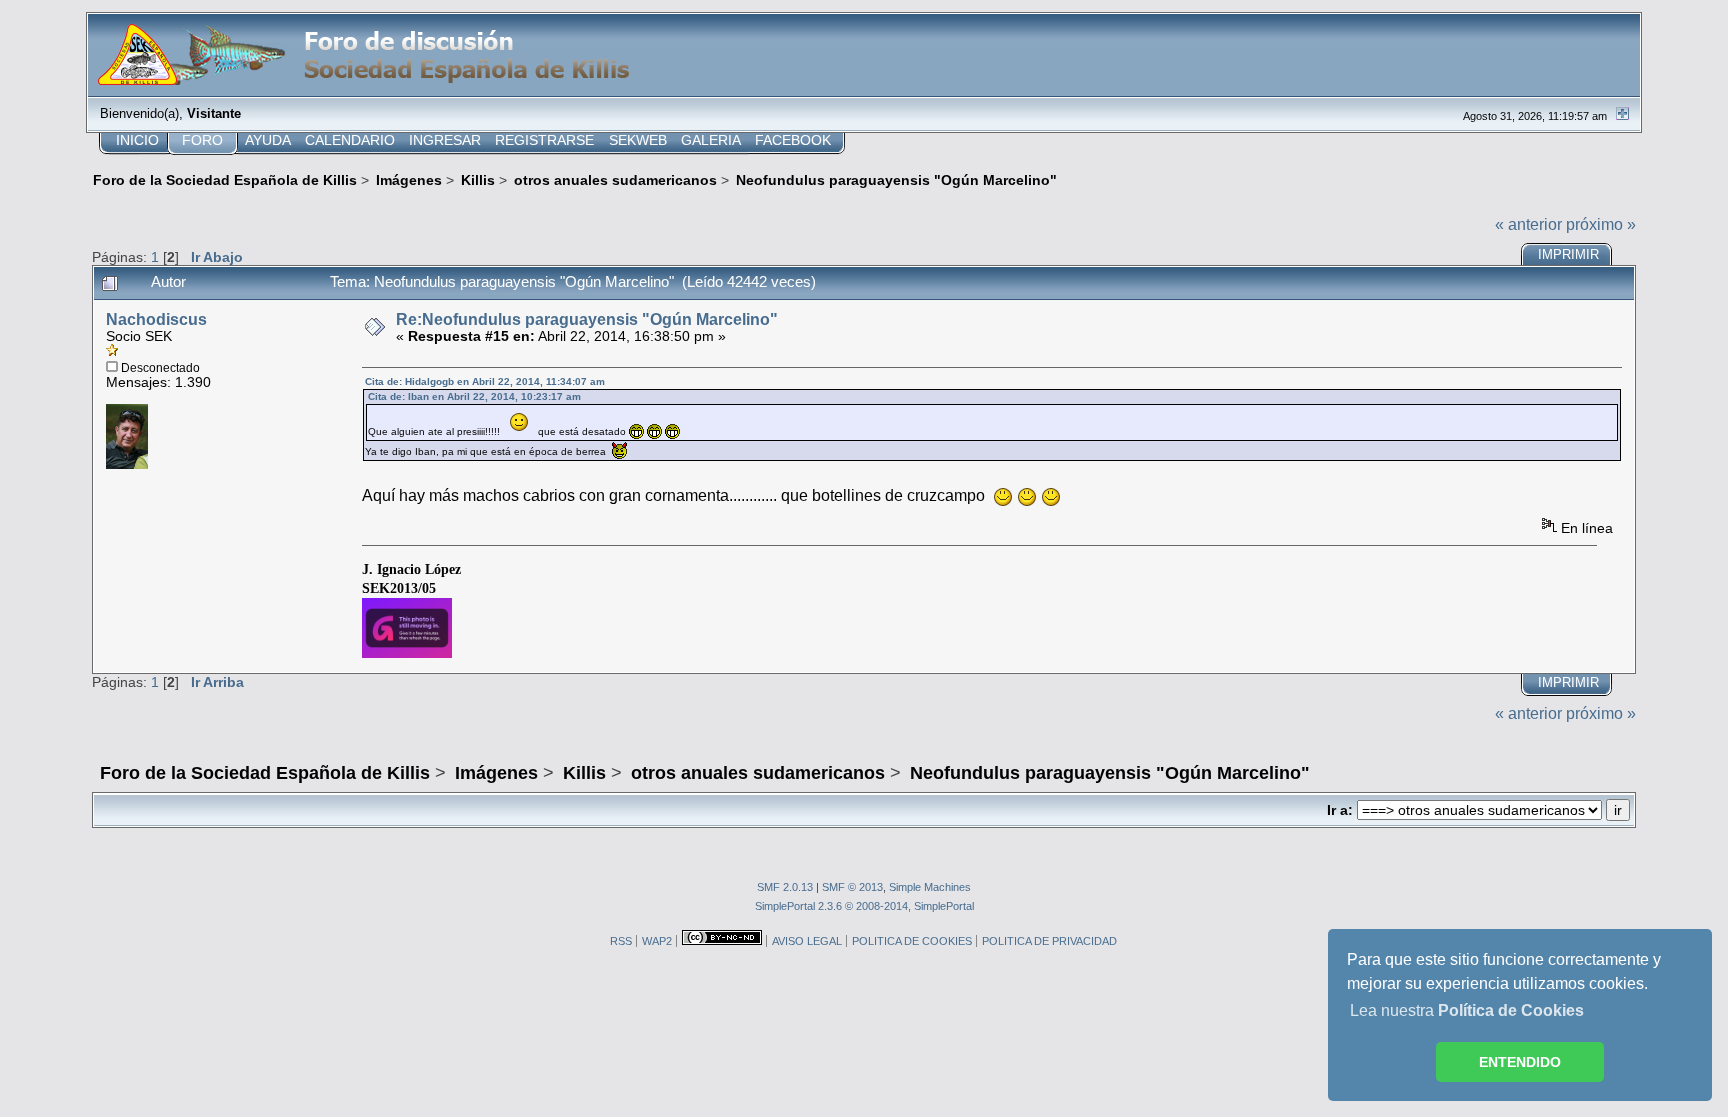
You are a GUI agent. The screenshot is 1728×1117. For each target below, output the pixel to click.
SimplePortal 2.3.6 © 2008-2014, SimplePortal (864, 906)
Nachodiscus (156, 319)
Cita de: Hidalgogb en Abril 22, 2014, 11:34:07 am (485, 381)
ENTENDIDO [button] (1520, 1062)
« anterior (1528, 224)
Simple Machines (930, 887)
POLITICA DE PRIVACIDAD (1049, 941)
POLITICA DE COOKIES (912, 941)
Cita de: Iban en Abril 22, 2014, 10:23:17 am (474, 396)
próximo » (1601, 224)
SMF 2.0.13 (785, 887)
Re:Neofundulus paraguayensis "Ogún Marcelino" (587, 319)
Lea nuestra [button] (1467, 1010)
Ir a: (1340, 810)
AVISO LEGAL (807, 941)
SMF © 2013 (852, 887)
